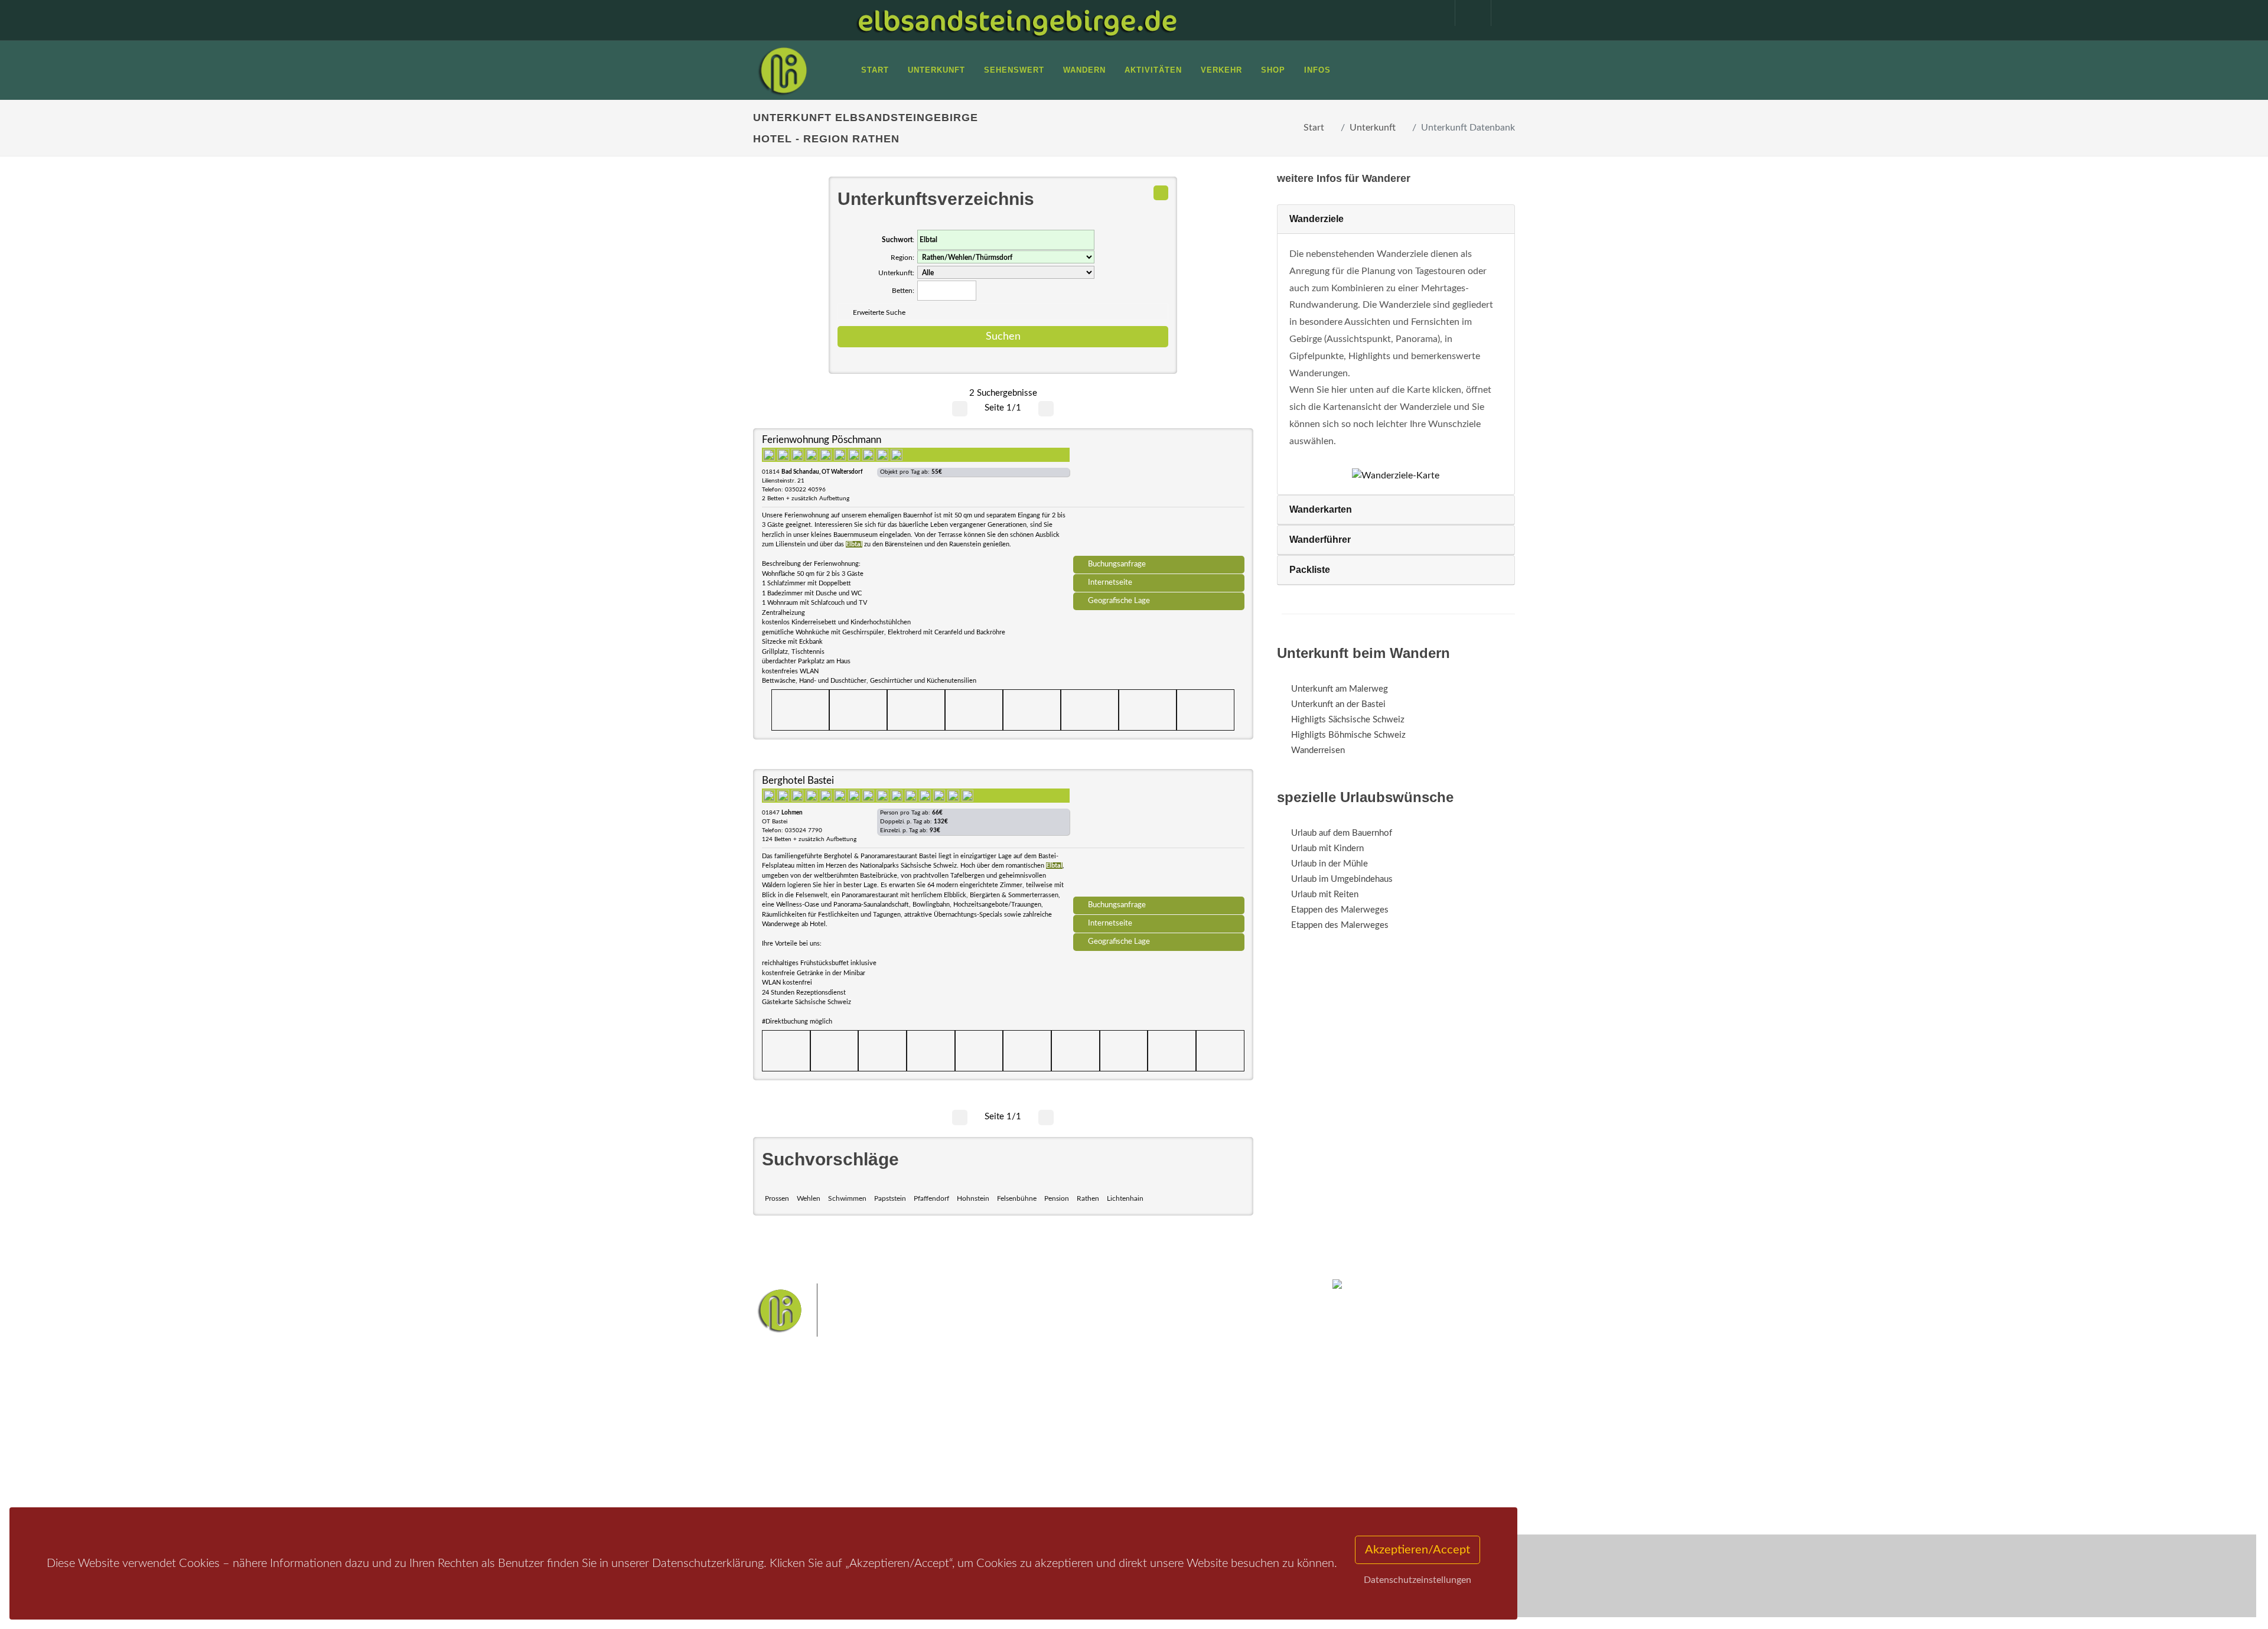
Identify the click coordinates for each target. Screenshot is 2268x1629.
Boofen (1169, 1458)
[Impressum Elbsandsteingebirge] (1431, 13)
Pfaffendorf (931, 1198)
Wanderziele (1317, 219)
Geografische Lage (1119, 601)
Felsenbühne (1017, 1198)
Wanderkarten (1321, 509)
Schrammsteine (1222, 1421)
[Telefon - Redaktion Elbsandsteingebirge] (1467, 13)
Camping (914, 1479)
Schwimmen (847, 1198)
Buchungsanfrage (1117, 564)
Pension (1057, 1198)
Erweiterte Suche (879, 312)
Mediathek (788, 1449)
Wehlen (809, 1198)
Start (1314, 128)
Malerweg (1065, 1421)
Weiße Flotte (1039, 1439)
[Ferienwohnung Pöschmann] (1159, 496)
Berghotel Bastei (798, 781)
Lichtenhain (1125, 1198)
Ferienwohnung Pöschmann (822, 440)
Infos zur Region (799, 1433)
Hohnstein (973, 1198)
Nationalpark (1114, 1421)
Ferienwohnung (927, 1449)
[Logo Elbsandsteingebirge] (783, 70)
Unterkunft (1373, 128)
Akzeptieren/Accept (1417, 1550)
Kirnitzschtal (1085, 1458)
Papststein (890, 1198)
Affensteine (1166, 1421)
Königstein (1035, 1458)
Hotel (908, 1418)
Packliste (1310, 570)
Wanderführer (1320, 540)
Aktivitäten (788, 1479)
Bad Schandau (1094, 1439)
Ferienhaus (918, 1464)
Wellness (1131, 1458)
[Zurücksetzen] (1161, 193)
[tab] (1396, 219)
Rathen (1088, 1198)
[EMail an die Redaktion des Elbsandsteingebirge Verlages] (1503, 13)
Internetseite (1110, 582)
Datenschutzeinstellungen (1417, 1580)
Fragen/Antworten (802, 1418)
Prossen (777, 1198)
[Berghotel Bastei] (1159, 837)
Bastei (1027, 1421)
